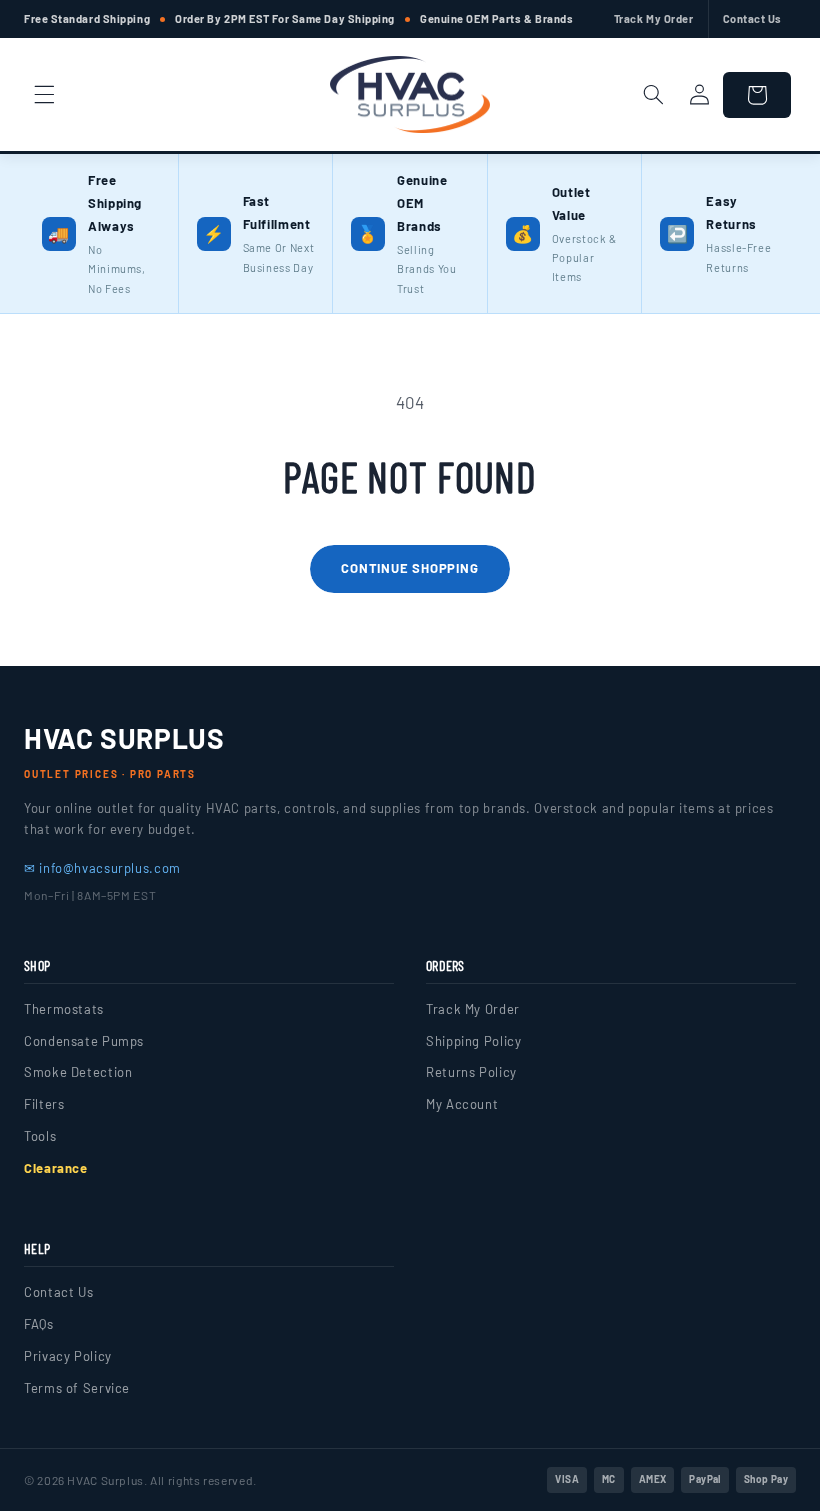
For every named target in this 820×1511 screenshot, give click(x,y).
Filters (44, 1104)
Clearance (56, 1168)
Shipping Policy (473, 1041)
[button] (44, 95)
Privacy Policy (68, 1356)
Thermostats (64, 1009)
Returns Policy (471, 1072)
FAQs (39, 1324)
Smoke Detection (78, 1072)
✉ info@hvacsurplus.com (102, 868)
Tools (40, 1136)
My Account (462, 1104)
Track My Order (654, 18)
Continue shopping (409, 568)
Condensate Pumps (84, 1041)
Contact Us (753, 18)
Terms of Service (77, 1388)
